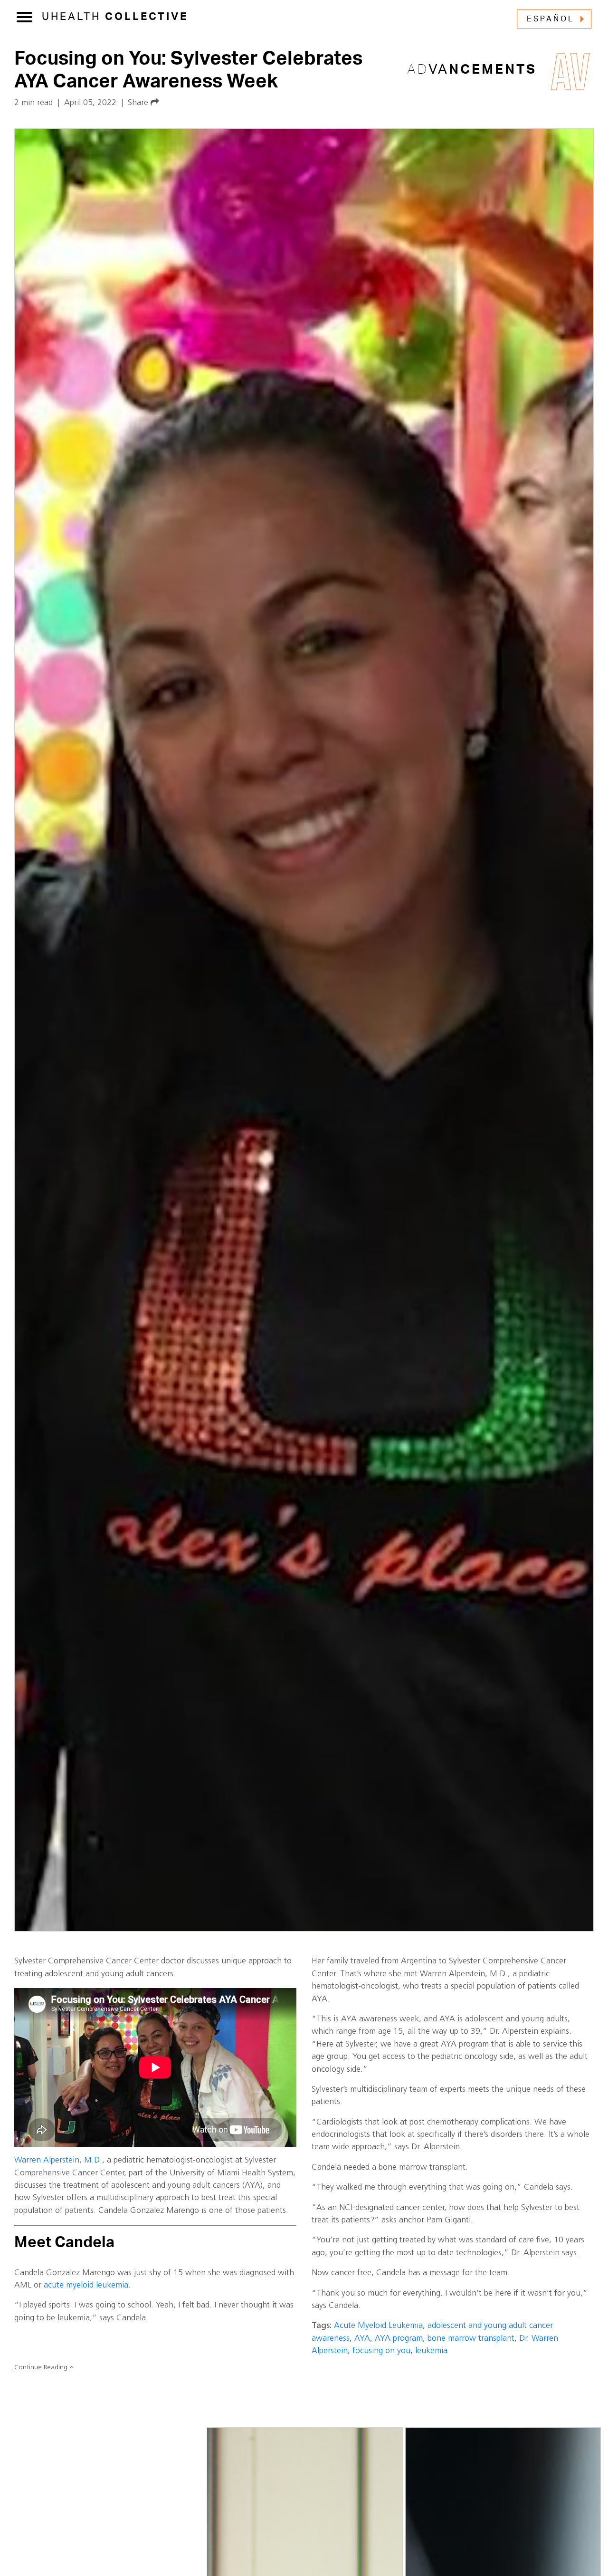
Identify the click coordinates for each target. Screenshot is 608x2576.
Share (139, 103)
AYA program (399, 2339)
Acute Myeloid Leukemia (378, 2326)
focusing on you (381, 2351)
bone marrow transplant (471, 2339)
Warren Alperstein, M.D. (58, 2160)
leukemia (431, 2351)
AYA (362, 2339)
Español (551, 19)
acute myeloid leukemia (86, 2285)
